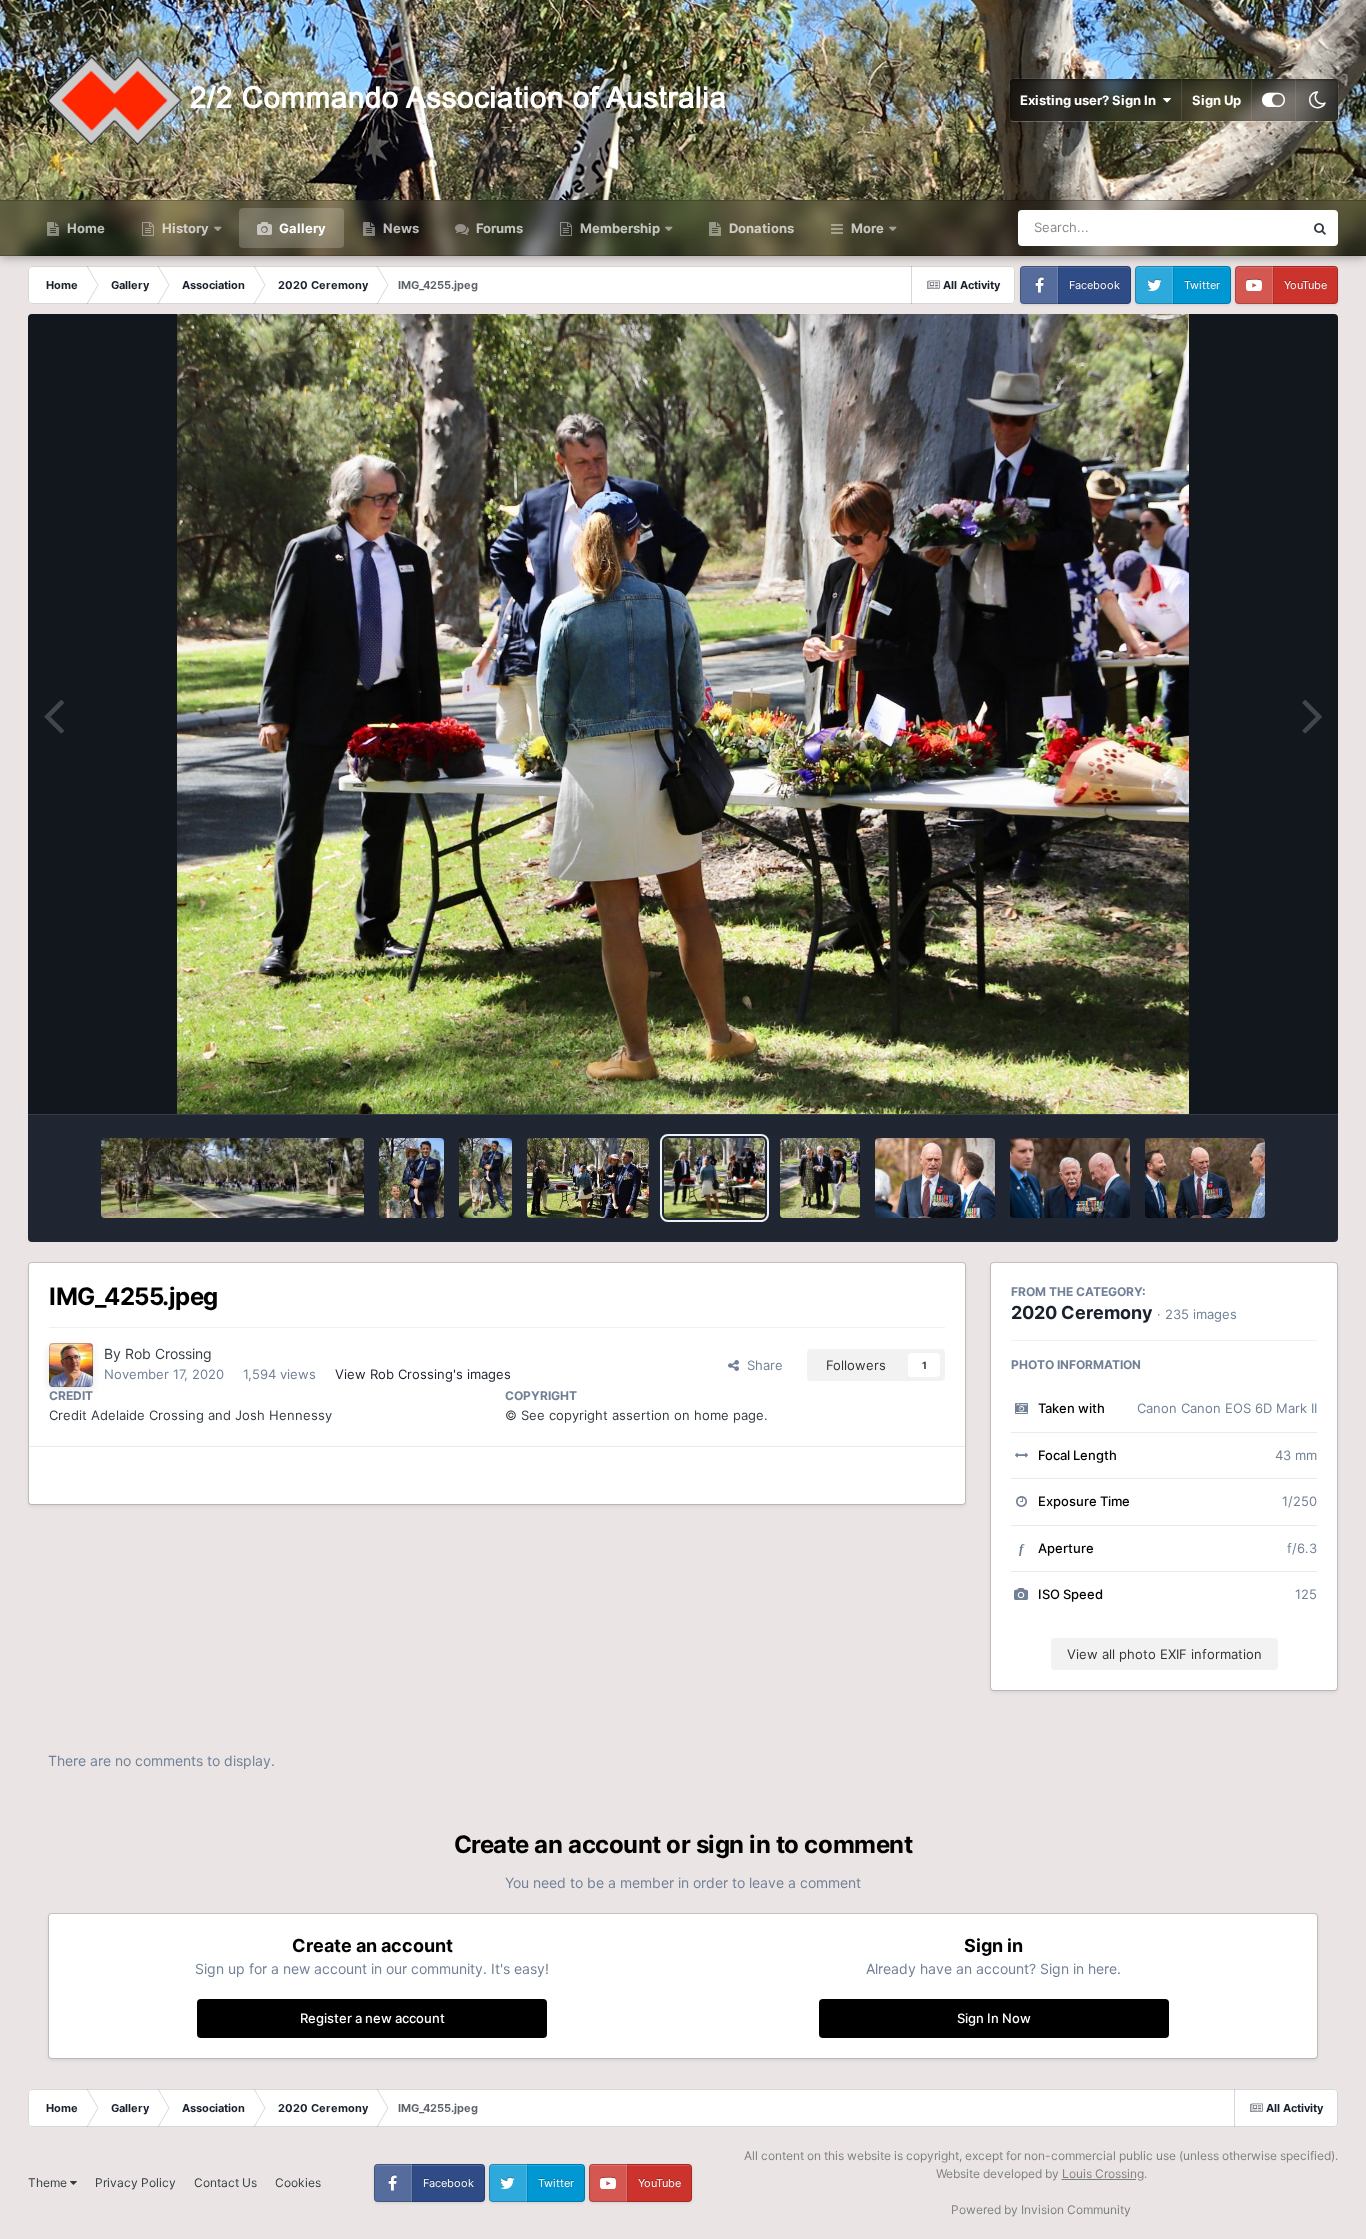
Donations (760, 228)
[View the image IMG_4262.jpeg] (588, 1178)
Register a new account (372, 2018)
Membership (620, 228)
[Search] (1320, 228)
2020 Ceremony (1082, 1312)
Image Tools (1256, 1078)
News (399, 228)
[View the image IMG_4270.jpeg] (411, 1178)
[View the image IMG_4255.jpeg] (714, 1178)
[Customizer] (1273, 100)
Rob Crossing (168, 1353)
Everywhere (1241, 227)
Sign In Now (994, 2018)
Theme (49, 2182)
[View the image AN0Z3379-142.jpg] (1070, 1178)
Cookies (298, 2182)
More (867, 228)
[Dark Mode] (1317, 100)
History (185, 228)
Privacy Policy (135, 2182)
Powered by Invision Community (1041, 2209)
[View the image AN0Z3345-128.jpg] (1205, 1178)
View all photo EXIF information (1164, 1654)
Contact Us (225, 2182)
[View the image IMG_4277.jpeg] (232, 1178)
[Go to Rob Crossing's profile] (71, 1365)
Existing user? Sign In (1091, 100)
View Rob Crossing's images (423, 1374)
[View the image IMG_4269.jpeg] (485, 1178)
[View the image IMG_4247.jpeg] (820, 1178)
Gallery (301, 228)
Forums (498, 228)
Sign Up (1216, 100)
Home (84, 228)
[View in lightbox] (682, 714)
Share (761, 1365)
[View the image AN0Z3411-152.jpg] (935, 1178)
